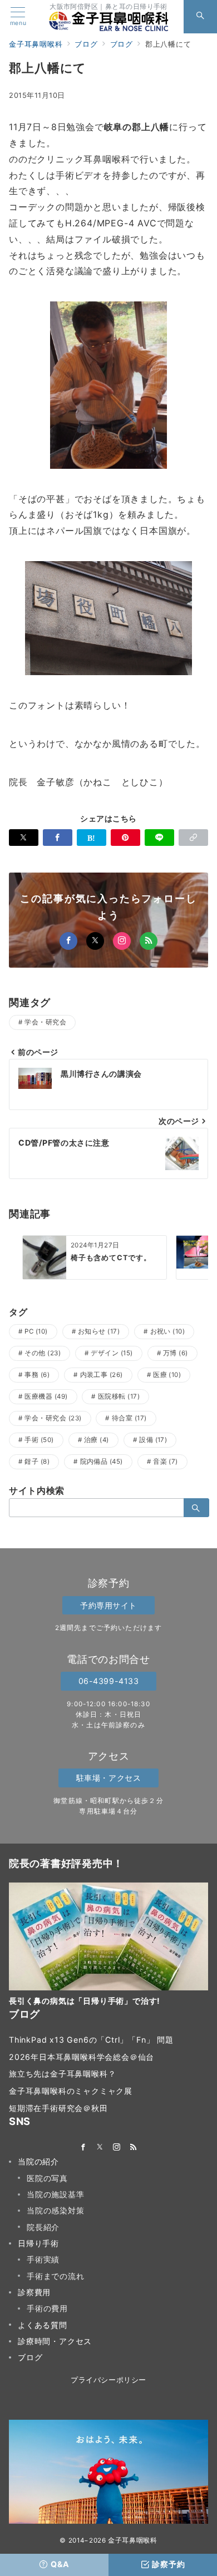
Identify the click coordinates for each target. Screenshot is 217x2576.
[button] (193, 838)
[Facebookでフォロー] (68, 941)
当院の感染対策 (56, 2210)
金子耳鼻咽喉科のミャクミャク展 (71, 2091)
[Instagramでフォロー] (122, 941)
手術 (39, 1440)
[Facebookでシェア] (58, 838)
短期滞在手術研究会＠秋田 (58, 2108)
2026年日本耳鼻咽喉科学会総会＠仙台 (82, 2057)
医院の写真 (47, 2178)
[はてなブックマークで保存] (92, 838)
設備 (153, 1440)
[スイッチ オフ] (200, 17)
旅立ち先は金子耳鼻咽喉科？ (62, 2074)
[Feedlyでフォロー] (149, 941)
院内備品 (102, 1462)
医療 (167, 1375)
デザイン (112, 1353)
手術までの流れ (56, 2276)
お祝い (168, 1331)
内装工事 (102, 1375)
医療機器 (46, 1396)
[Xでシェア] (24, 838)
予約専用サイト (108, 1605)
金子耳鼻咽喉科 (132, 2540)
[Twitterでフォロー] (100, 2148)
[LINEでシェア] (159, 838)
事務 (37, 1375)
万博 (176, 1353)
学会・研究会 (45, 1022)
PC (36, 1331)
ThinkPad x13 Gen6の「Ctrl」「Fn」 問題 (91, 2040)
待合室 (129, 1418)
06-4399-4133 (109, 1681)
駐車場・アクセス (109, 1778)
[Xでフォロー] (95, 941)
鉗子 (37, 1462)
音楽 (166, 1462)
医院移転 (119, 1396)
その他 (43, 1353)
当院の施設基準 (56, 2194)
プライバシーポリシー (108, 2380)
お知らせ (99, 1331)
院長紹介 (43, 2227)
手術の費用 (47, 2308)
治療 (97, 1440)
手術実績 (43, 2259)
